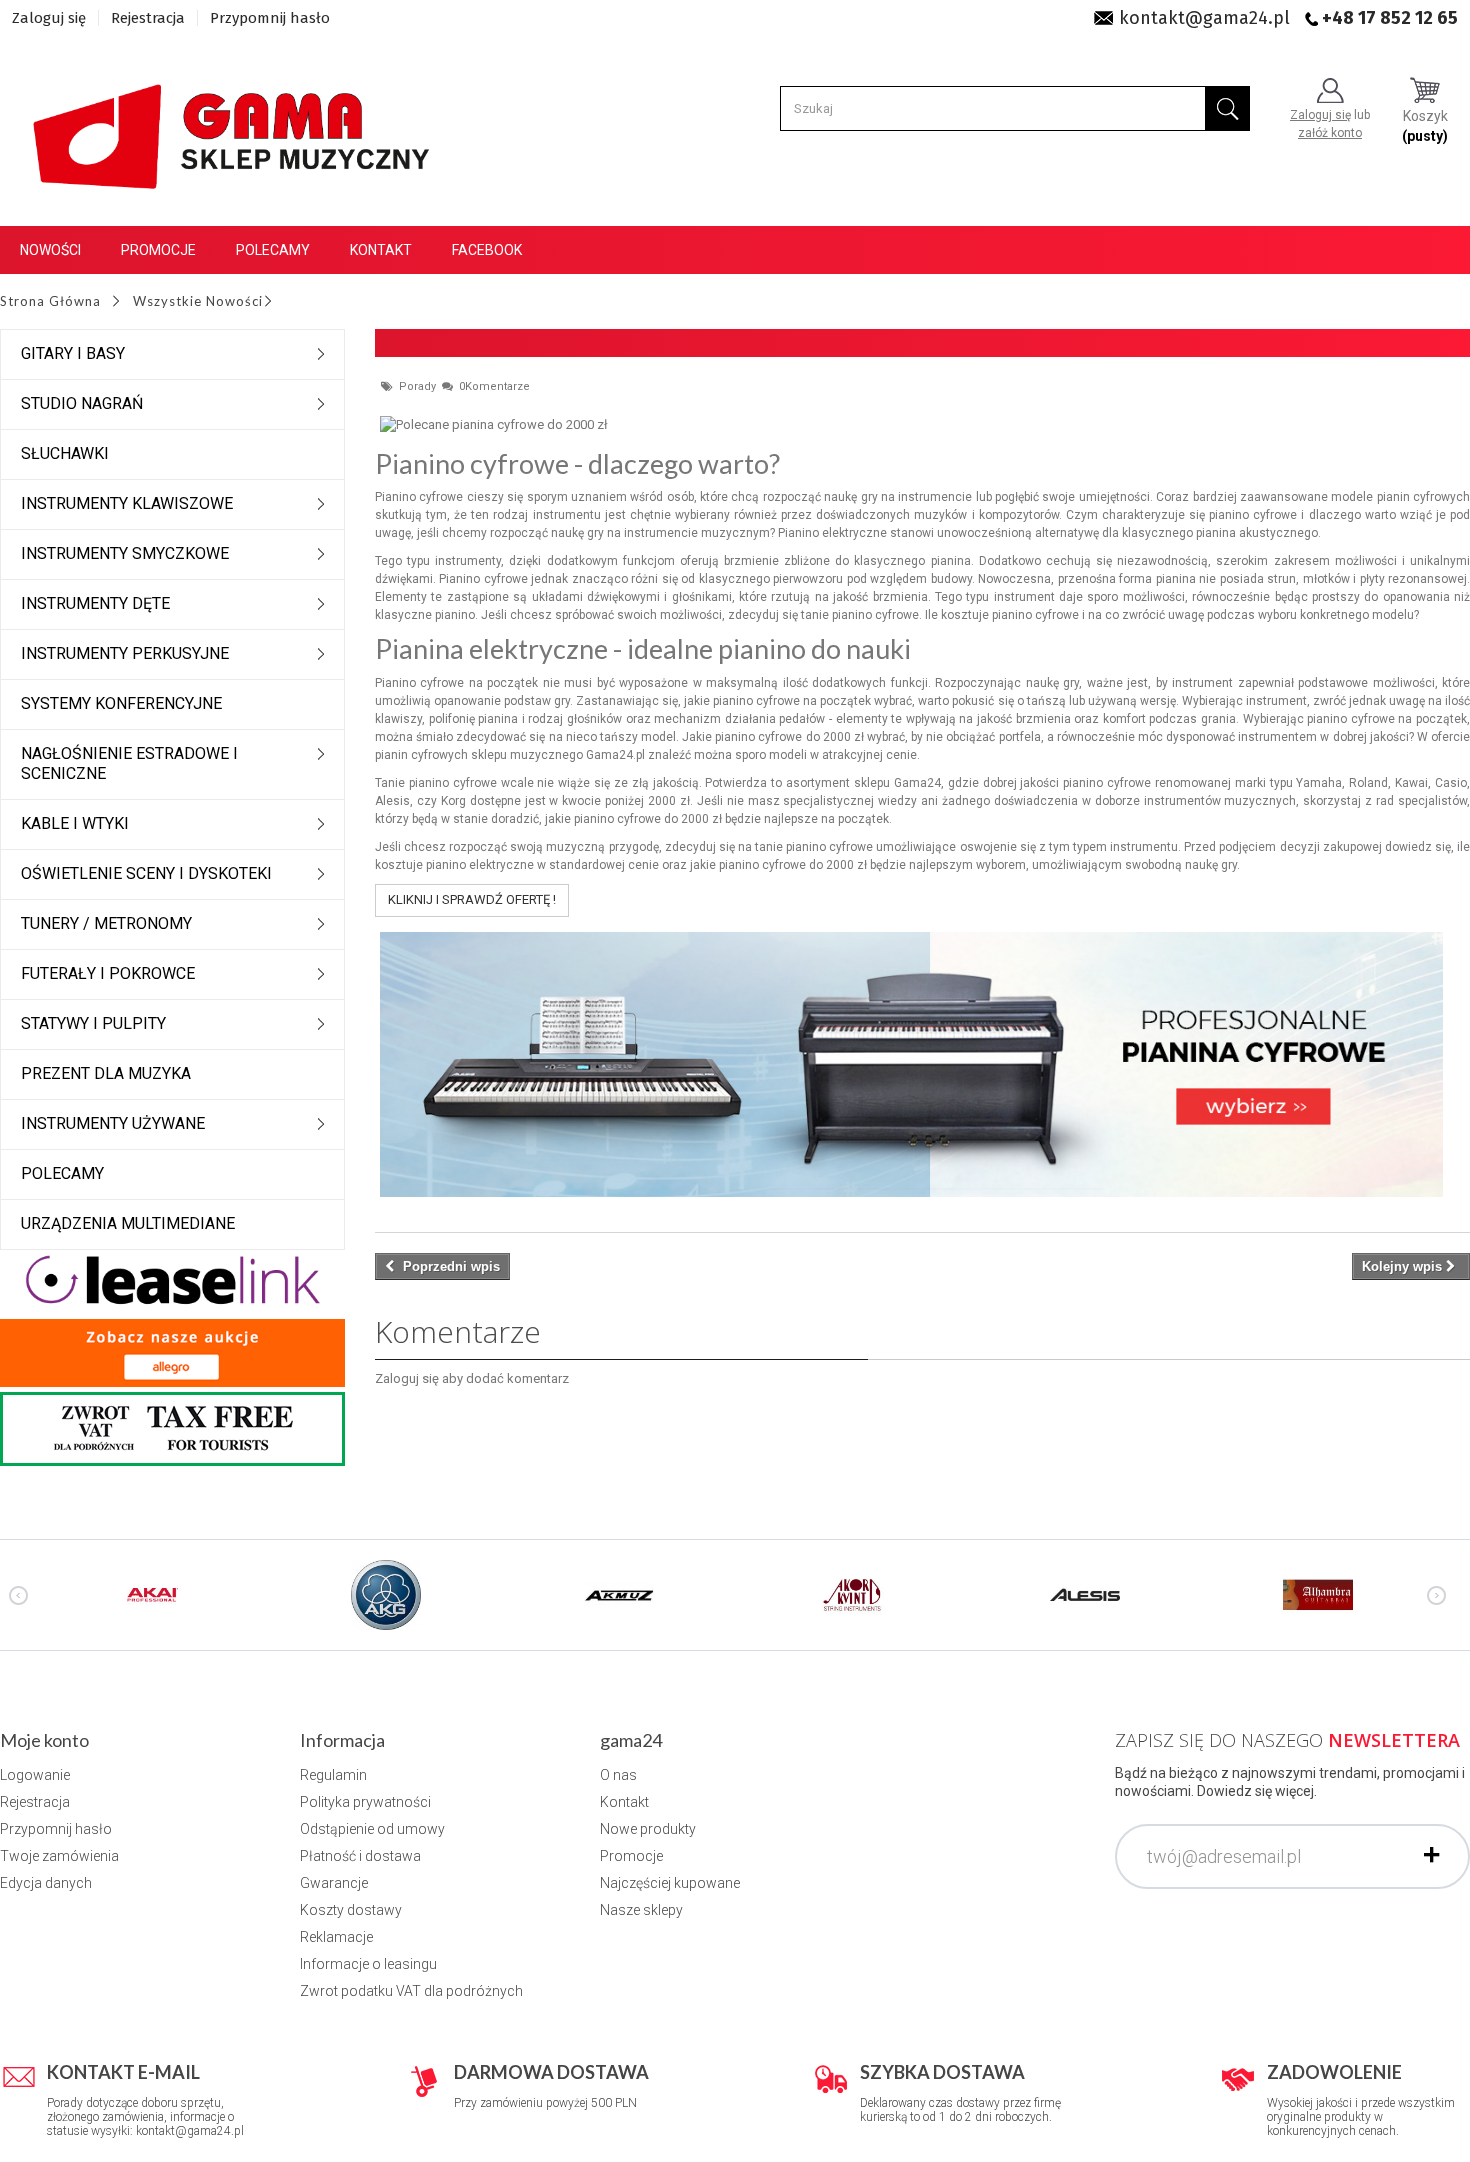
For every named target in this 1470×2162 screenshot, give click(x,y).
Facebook (487, 250)
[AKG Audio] (386, 1594)
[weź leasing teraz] (173, 1278)
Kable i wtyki (75, 823)
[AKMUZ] (619, 1594)
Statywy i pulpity (93, 1023)
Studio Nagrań (82, 403)
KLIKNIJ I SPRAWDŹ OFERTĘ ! (472, 899)
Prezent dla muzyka (106, 1073)
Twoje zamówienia (59, 1856)
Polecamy (273, 250)
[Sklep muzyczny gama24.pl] (235, 126)
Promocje (158, 250)
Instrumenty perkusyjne (125, 653)
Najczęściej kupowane (670, 1883)
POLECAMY (62, 1173)
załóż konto (1330, 133)
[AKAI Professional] (153, 1594)
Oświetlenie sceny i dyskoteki (146, 873)
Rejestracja (148, 18)
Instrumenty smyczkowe (125, 553)
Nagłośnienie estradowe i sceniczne (129, 763)
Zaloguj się (49, 18)
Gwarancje (334, 1883)
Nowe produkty (648, 1829)
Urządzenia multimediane (128, 1223)
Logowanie (35, 1775)
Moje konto (44, 1740)
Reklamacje (336, 1937)
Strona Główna (50, 301)
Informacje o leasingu (368, 1964)
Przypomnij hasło (270, 18)
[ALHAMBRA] (1318, 1594)
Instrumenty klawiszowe (127, 503)
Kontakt (381, 250)
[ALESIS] (1085, 1594)
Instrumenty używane (113, 1123)
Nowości (50, 250)
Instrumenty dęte (95, 603)
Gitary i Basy (73, 353)
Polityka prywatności (365, 1802)
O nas (618, 1775)
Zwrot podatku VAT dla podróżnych (411, 1991)
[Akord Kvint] (852, 1594)
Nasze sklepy (641, 1910)
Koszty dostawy (351, 1910)
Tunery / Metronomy (106, 923)
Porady (419, 386)
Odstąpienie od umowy (372, 1829)
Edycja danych (46, 1883)
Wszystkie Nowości (198, 301)
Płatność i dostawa (360, 1856)
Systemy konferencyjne (121, 703)
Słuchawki (65, 453)
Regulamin (333, 1775)
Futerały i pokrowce (108, 973)
